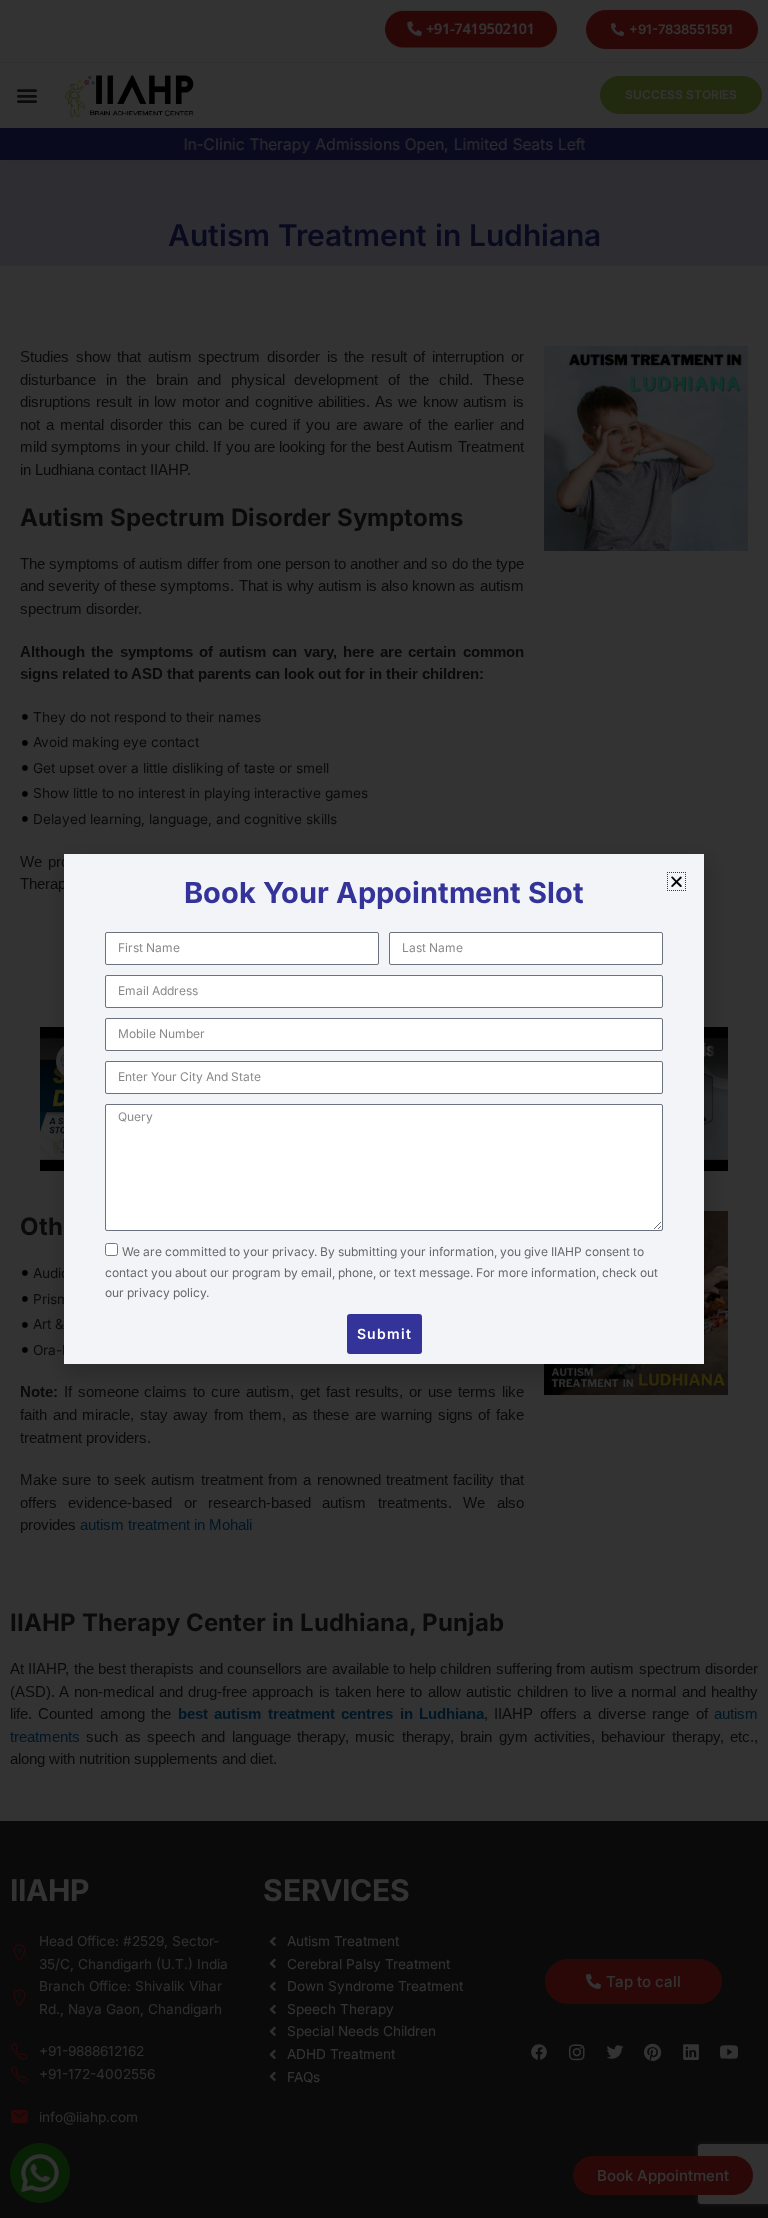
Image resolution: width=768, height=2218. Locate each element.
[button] (676, 881)
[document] (384, 1109)
